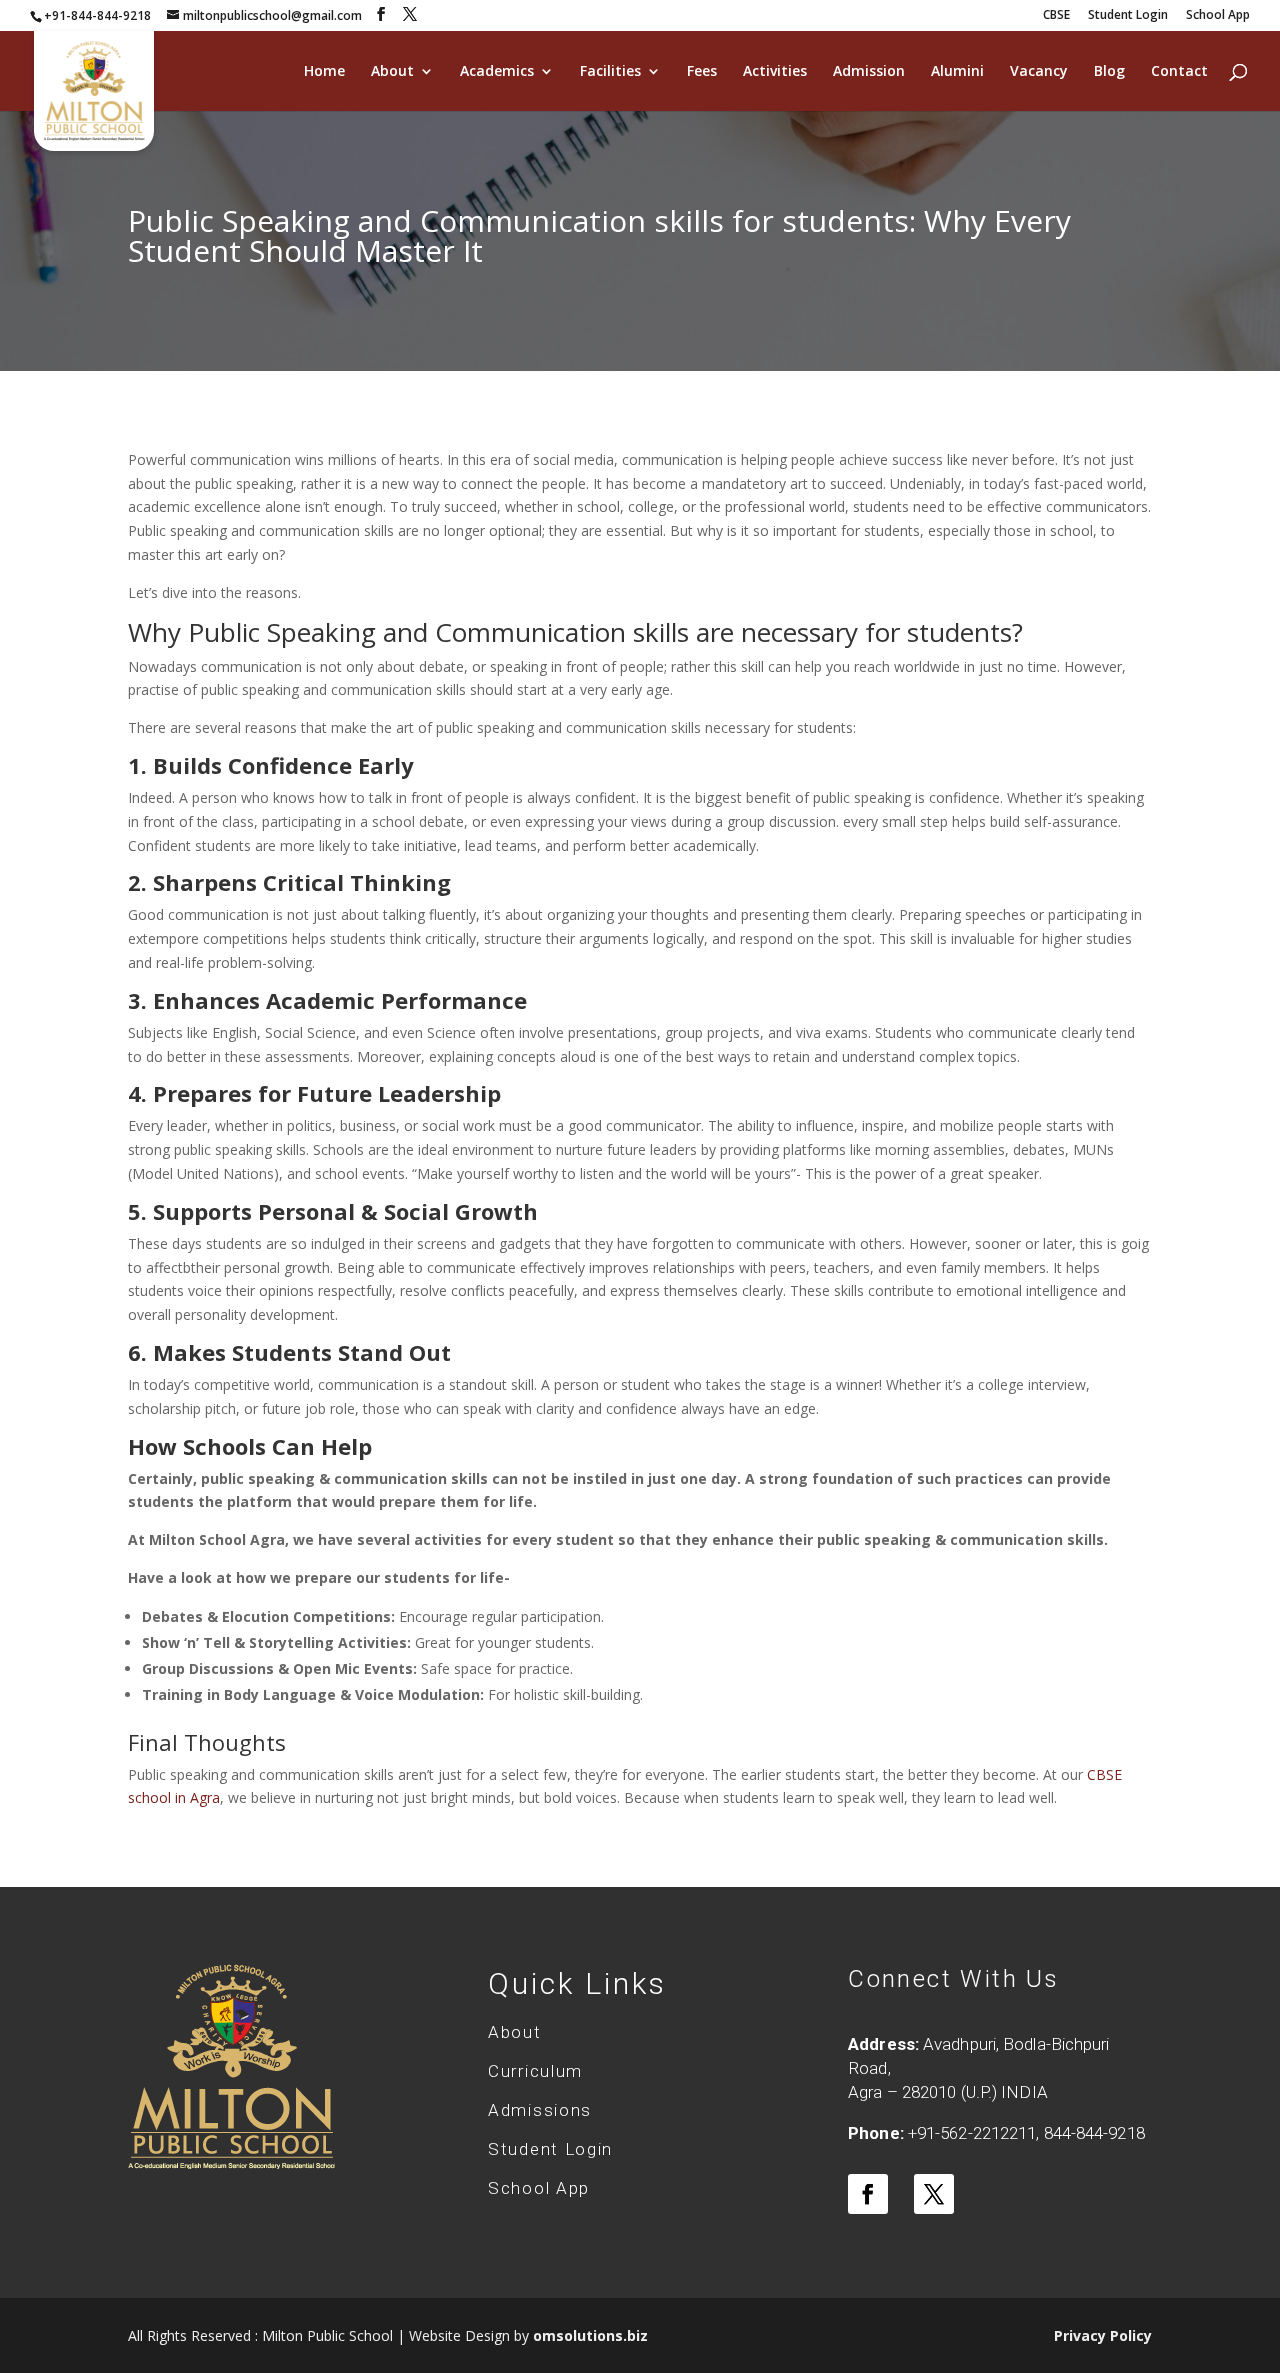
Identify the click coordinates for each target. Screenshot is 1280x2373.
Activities (775, 72)
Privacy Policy (1103, 2335)
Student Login (1128, 16)
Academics (497, 72)
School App (1218, 16)
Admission (869, 72)
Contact (1179, 72)
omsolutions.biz (590, 2335)
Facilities (610, 72)
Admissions (540, 2110)
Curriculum (535, 2071)
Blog (1109, 72)
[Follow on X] (934, 2194)
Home (324, 72)
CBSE (1056, 16)
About (392, 72)
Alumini (957, 72)
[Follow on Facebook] (868, 2194)
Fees (702, 72)
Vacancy (1039, 72)
